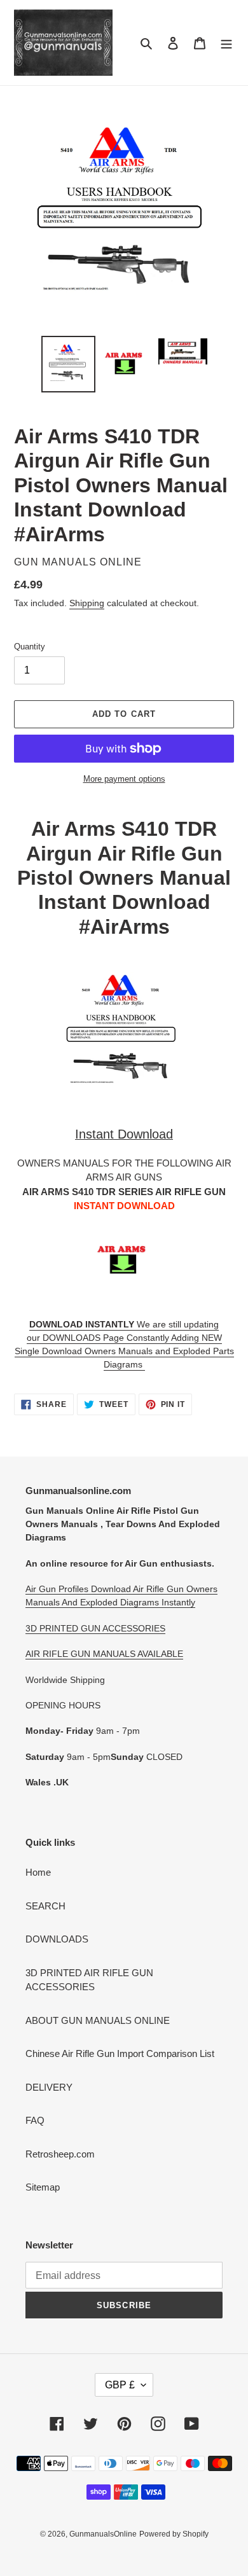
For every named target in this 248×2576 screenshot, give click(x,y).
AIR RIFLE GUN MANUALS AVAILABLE (104, 1654)
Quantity (30, 647)
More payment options (124, 779)
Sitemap (43, 2187)
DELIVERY (49, 2087)
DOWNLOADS (57, 1939)
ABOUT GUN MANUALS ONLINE (98, 2020)
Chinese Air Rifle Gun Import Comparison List (120, 2053)
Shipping (87, 603)
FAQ (35, 2120)
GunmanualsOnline (103, 2534)
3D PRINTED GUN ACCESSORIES (95, 1628)
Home (38, 1872)
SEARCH (45, 1906)
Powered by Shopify (174, 2534)
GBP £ (120, 2385)
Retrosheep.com (60, 2154)
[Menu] (226, 43)
